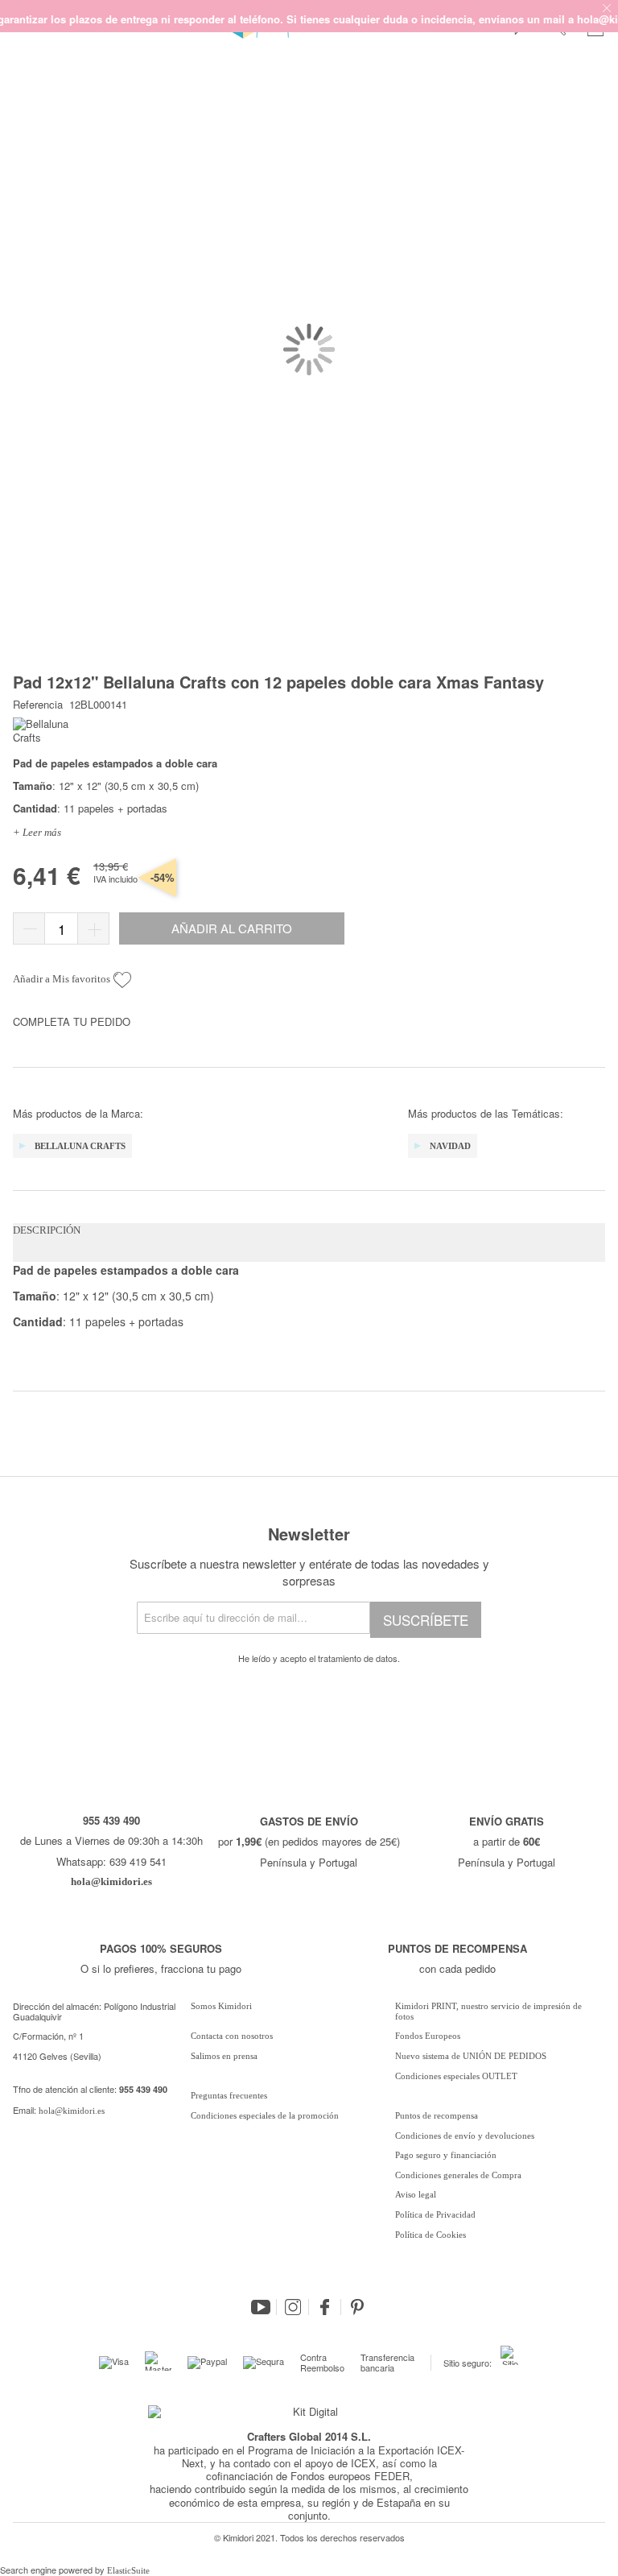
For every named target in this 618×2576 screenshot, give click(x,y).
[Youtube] (261, 2307)
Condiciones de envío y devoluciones (465, 2136)
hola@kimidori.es (72, 2111)
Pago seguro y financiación (446, 2155)
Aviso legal (416, 2194)
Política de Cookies (431, 2235)
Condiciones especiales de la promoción (266, 2115)
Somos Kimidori (221, 2006)
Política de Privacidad (435, 2214)
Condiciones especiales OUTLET (456, 2076)
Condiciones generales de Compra (458, 2175)
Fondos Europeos (428, 2036)
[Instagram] (293, 2307)
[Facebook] (325, 2307)
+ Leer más (37, 832)
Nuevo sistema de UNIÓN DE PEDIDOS (471, 2056)
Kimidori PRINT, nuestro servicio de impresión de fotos (488, 2011)
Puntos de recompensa (437, 2115)
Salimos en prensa (224, 2056)
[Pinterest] (357, 2307)
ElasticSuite (128, 2570)
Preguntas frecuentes (229, 2095)
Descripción (47, 1230)
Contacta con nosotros (232, 2036)
